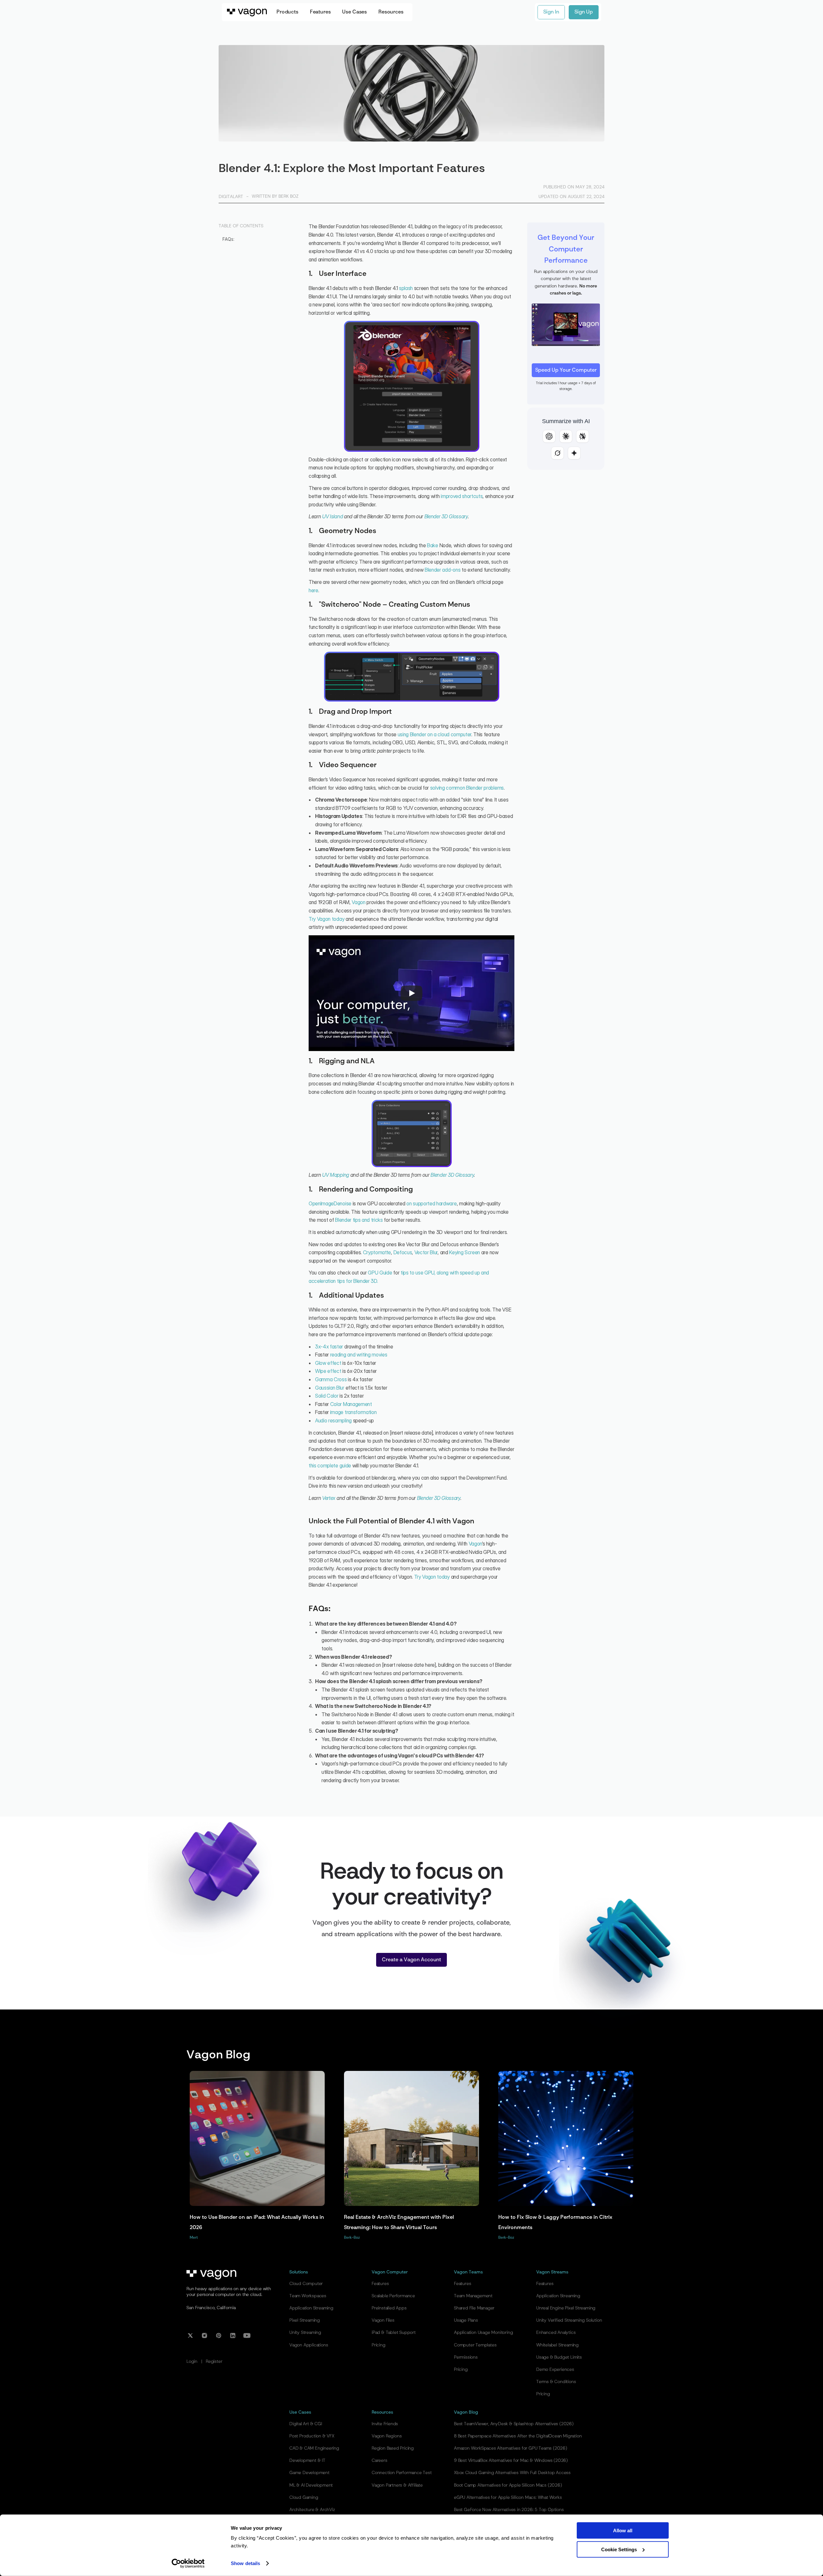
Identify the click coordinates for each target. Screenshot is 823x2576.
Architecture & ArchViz (312, 2510)
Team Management (473, 2296)
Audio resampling (333, 1420)
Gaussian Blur (330, 1388)
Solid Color (327, 1396)
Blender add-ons (443, 570)
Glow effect (328, 1363)
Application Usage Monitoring (483, 2333)
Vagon (358, 902)
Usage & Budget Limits (559, 2357)
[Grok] (557, 453)
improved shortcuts (462, 496)
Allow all (623, 2531)
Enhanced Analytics (556, 2333)
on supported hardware (431, 1203)
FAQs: (228, 239)
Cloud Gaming (304, 2498)
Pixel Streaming (305, 2320)
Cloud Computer (306, 2284)
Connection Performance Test (402, 2473)
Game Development (309, 2473)
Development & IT (307, 2461)
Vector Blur (426, 1252)
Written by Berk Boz (275, 196)
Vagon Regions (387, 2436)
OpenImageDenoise (330, 1203)
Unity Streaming (305, 2333)
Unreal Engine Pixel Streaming (566, 2308)
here (313, 590)
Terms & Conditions (556, 2382)
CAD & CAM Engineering (314, 2448)
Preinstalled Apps (389, 2308)
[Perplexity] (583, 436)
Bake (433, 545)
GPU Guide (380, 1273)
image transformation (353, 1412)
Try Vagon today (326, 919)
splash (406, 288)
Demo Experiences (555, 2370)
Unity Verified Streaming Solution (569, 2320)
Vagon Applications (309, 2345)
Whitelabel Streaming (557, 2345)
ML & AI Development (311, 2485)
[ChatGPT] (549, 436)
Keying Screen (465, 1252)
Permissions (466, 2357)
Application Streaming (311, 2308)
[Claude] (566, 436)
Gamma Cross (331, 1379)
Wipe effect (328, 1371)
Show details (245, 2563)
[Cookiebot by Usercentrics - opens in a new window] (188, 2563)
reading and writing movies (359, 1355)
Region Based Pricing (393, 2448)
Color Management (351, 1404)
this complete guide (330, 1465)
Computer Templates (475, 2345)
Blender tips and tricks (359, 1220)
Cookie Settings (619, 2549)
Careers (380, 2461)
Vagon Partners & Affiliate (397, 2485)
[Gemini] (574, 453)
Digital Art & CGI (306, 2424)
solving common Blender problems (467, 788)
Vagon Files (383, 2320)
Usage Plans (466, 2320)
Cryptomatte (377, 1252)
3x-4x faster (329, 1347)
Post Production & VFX (312, 2436)
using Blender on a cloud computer (434, 734)
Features (380, 2284)
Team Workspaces (308, 2296)
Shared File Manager (474, 2308)
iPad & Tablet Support (394, 2333)
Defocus (403, 1252)
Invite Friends (385, 2424)
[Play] (411, 993)
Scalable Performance (393, 2296)
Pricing (379, 2345)
